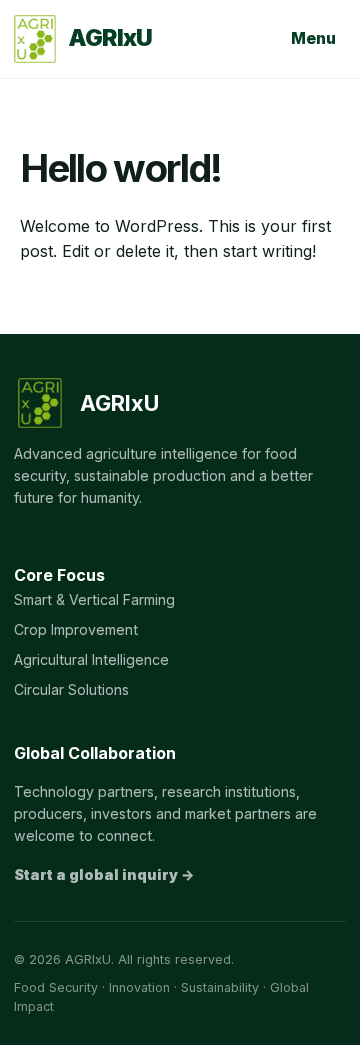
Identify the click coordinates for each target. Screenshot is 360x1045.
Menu (313, 38)
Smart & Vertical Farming (94, 599)
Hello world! (120, 168)
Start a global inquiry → (104, 874)
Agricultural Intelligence (91, 659)
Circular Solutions (71, 689)
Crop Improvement (76, 629)
